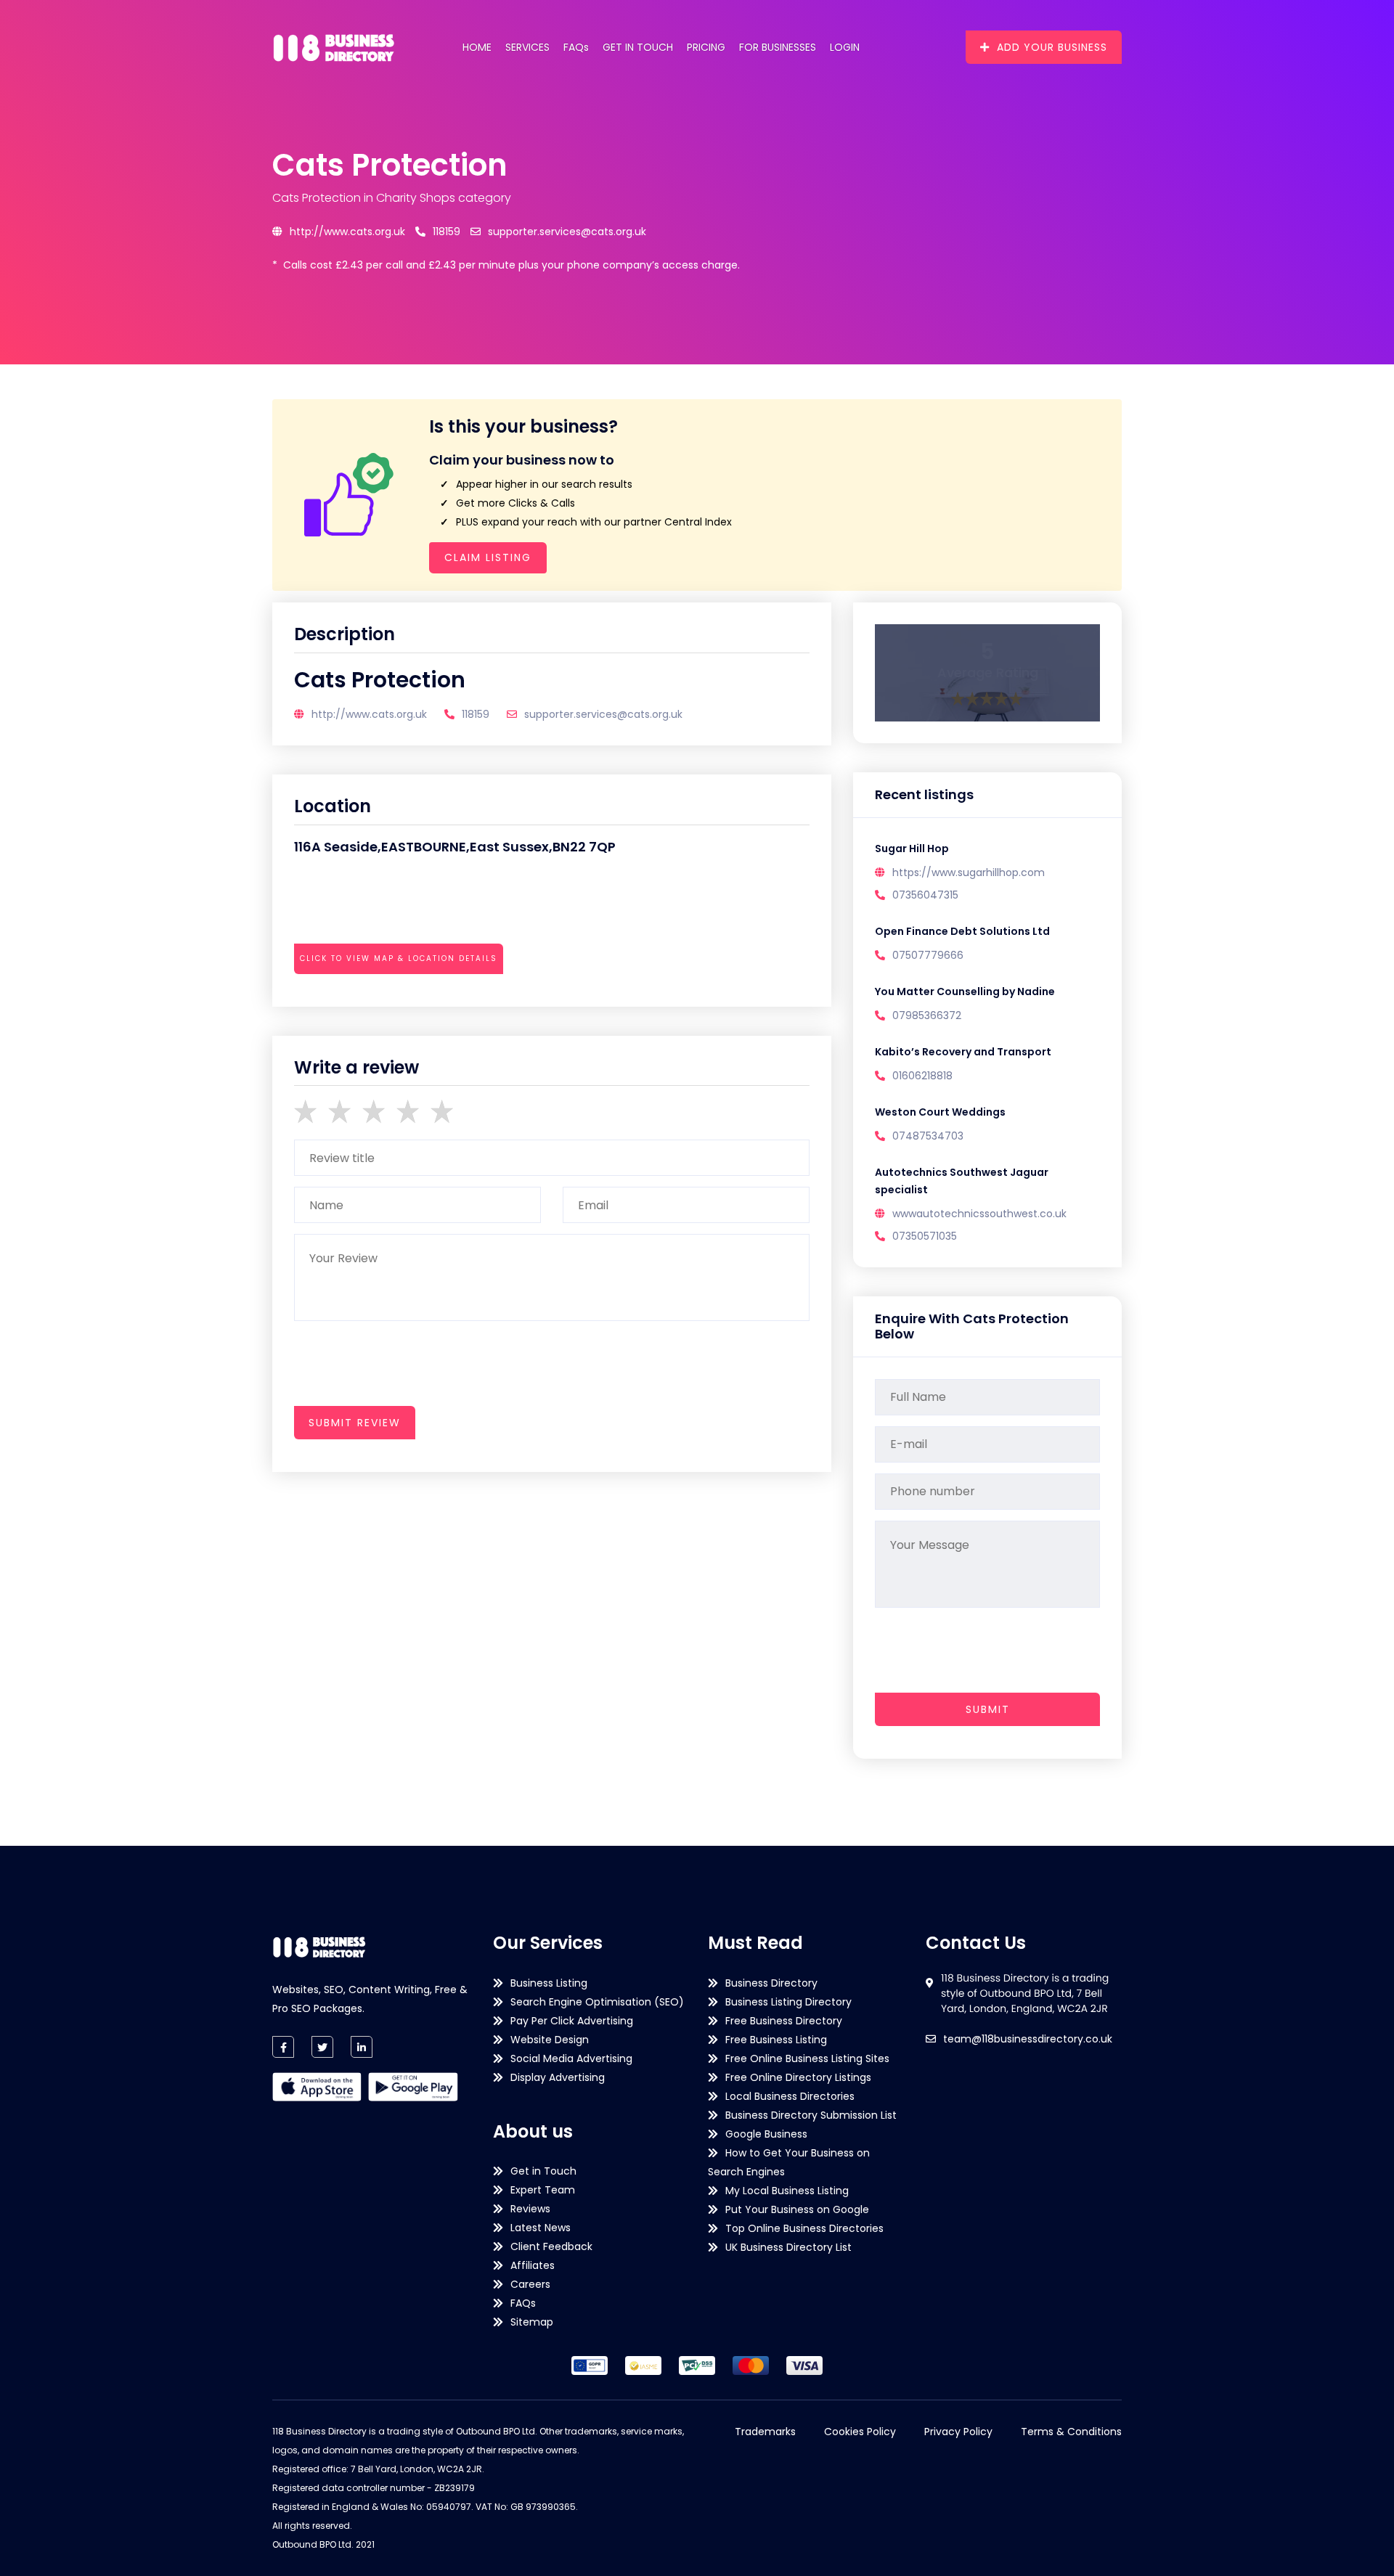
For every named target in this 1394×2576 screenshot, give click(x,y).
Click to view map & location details (399, 958)
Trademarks (765, 2432)
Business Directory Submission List (811, 2115)
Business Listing (549, 1983)
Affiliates (533, 2265)
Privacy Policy (958, 2432)
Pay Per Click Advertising (572, 2021)
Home (477, 47)
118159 (447, 232)
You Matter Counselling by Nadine (965, 991)
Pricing (706, 47)
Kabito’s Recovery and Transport (963, 1052)
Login (845, 47)
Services (527, 47)
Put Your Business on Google (797, 2209)
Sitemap (532, 2322)
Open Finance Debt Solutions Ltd (962, 931)
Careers (530, 2284)
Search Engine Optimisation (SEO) (597, 2002)
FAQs (576, 47)
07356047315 (925, 895)
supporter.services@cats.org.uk (567, 232)
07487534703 (928, 1136)
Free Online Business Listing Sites (807, 2058)
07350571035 (925, 1236)
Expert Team (543, 2190)
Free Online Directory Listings (798, 2077)
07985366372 (927, 1015)
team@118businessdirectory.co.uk (1028, 2039)
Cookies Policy (860, 2432)
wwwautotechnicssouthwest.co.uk (979, 1214)
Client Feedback (551, 2246)
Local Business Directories (790, 2096)
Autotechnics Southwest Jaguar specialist (962, 1181)
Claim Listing (488, 557)
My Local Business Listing (787, 2191)
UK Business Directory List (788, 2247)
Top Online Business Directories (804, 2228)
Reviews (530, 2209)
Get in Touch (638, 47)
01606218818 (922, 1076)
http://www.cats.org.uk (347, 232)
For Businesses (778, 47)
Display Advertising (558, 2077)
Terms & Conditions (1071, 2432)
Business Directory (771, 1983)
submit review (355, 1423)
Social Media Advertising (571, 2058)
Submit (988, 1709)
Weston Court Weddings (940, 1112)
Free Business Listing (776, 2040)
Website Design (550, 2040)
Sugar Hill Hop (912, 849)
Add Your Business (1052, 47)
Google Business (766, 2134)
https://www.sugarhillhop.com (969, 872)
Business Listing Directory (788, 2002)
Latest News (541, 2228)
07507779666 (928, 955)
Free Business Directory (784, 2021)
